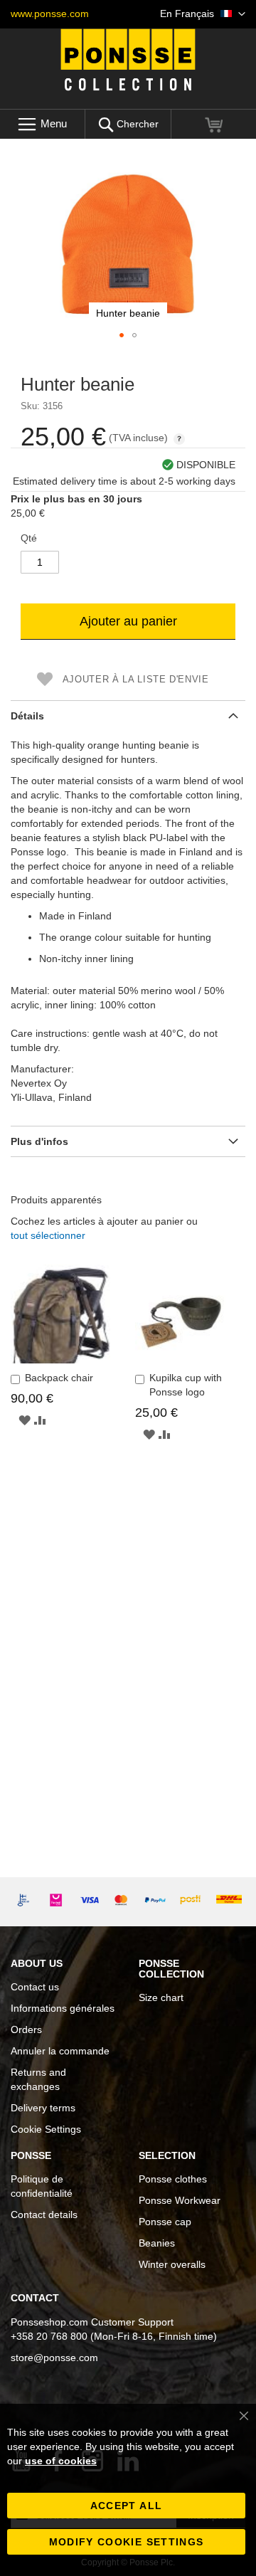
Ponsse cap (165, 2222)
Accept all (127, 2506)
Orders (26, 2029)
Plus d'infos (39, 1141)
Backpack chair (59, 1378)
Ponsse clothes (173, 2179)
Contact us (35, 1987)
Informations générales (63, 2008)
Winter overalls (172, 2264)
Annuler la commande (60, 2051)
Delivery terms (43, 2108)
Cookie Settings (46, 2129)
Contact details (44, 2215)
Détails (27, 716)
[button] (203, 14)
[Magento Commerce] (128, 60)
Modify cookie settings (127, 2542)
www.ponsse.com (50, 14)
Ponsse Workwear (180, 2200)
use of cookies (61, 2461)
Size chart (161, 1997)
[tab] (128, 716)
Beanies (157, 2243)
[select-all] (48, 1235)
